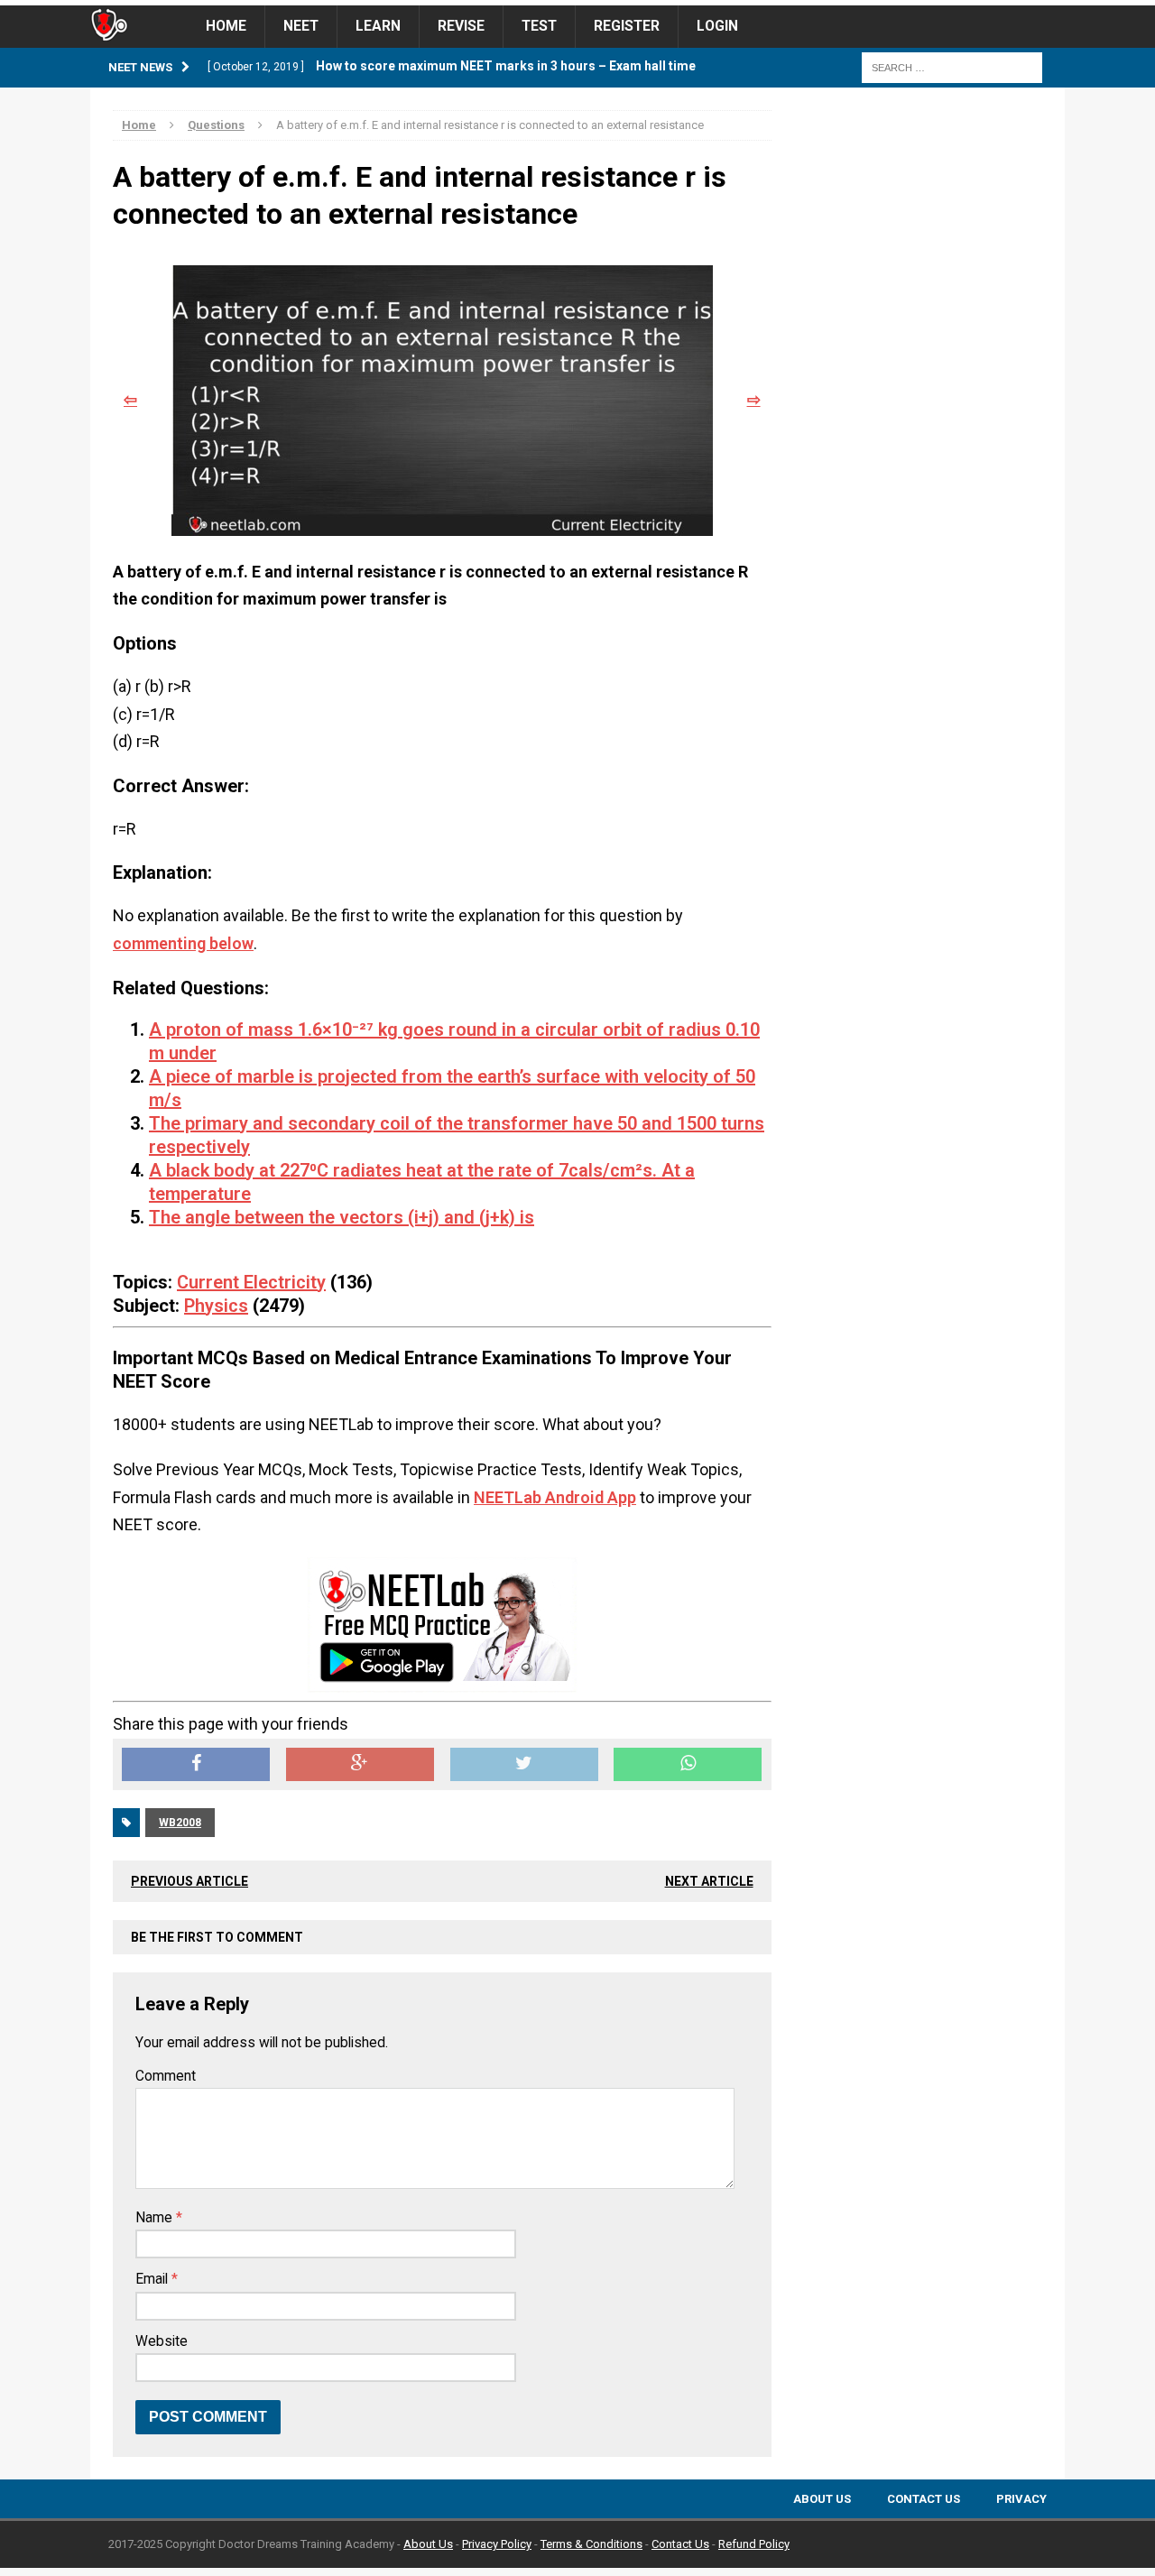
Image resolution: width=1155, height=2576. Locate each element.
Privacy (1021, 2499)
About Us (822, 2499)
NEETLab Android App (555, 1497)
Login (717, 26)
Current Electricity (251, 1282)
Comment (166, 2076)
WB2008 (180, 1823)
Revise (461, 26)
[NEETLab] (577, 3)
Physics (216, 1306)
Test (539, 26)
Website (162, 2341)
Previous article (189, 1881)
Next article (709, 1881)
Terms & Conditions (591, 2544)
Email (153, 2279)
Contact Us (924, 2499)
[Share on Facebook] (196, 1764)
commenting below (183, 943)
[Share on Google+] (360, 1764)
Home (226, 26)
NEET (301, 26)
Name (156, 2218)
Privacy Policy (497, 2544)
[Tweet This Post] (524, 1764)
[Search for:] (952, 67)
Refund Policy (754, 2544)
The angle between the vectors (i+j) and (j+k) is (342, 1217)
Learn (378, 26)
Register (627, 26)
